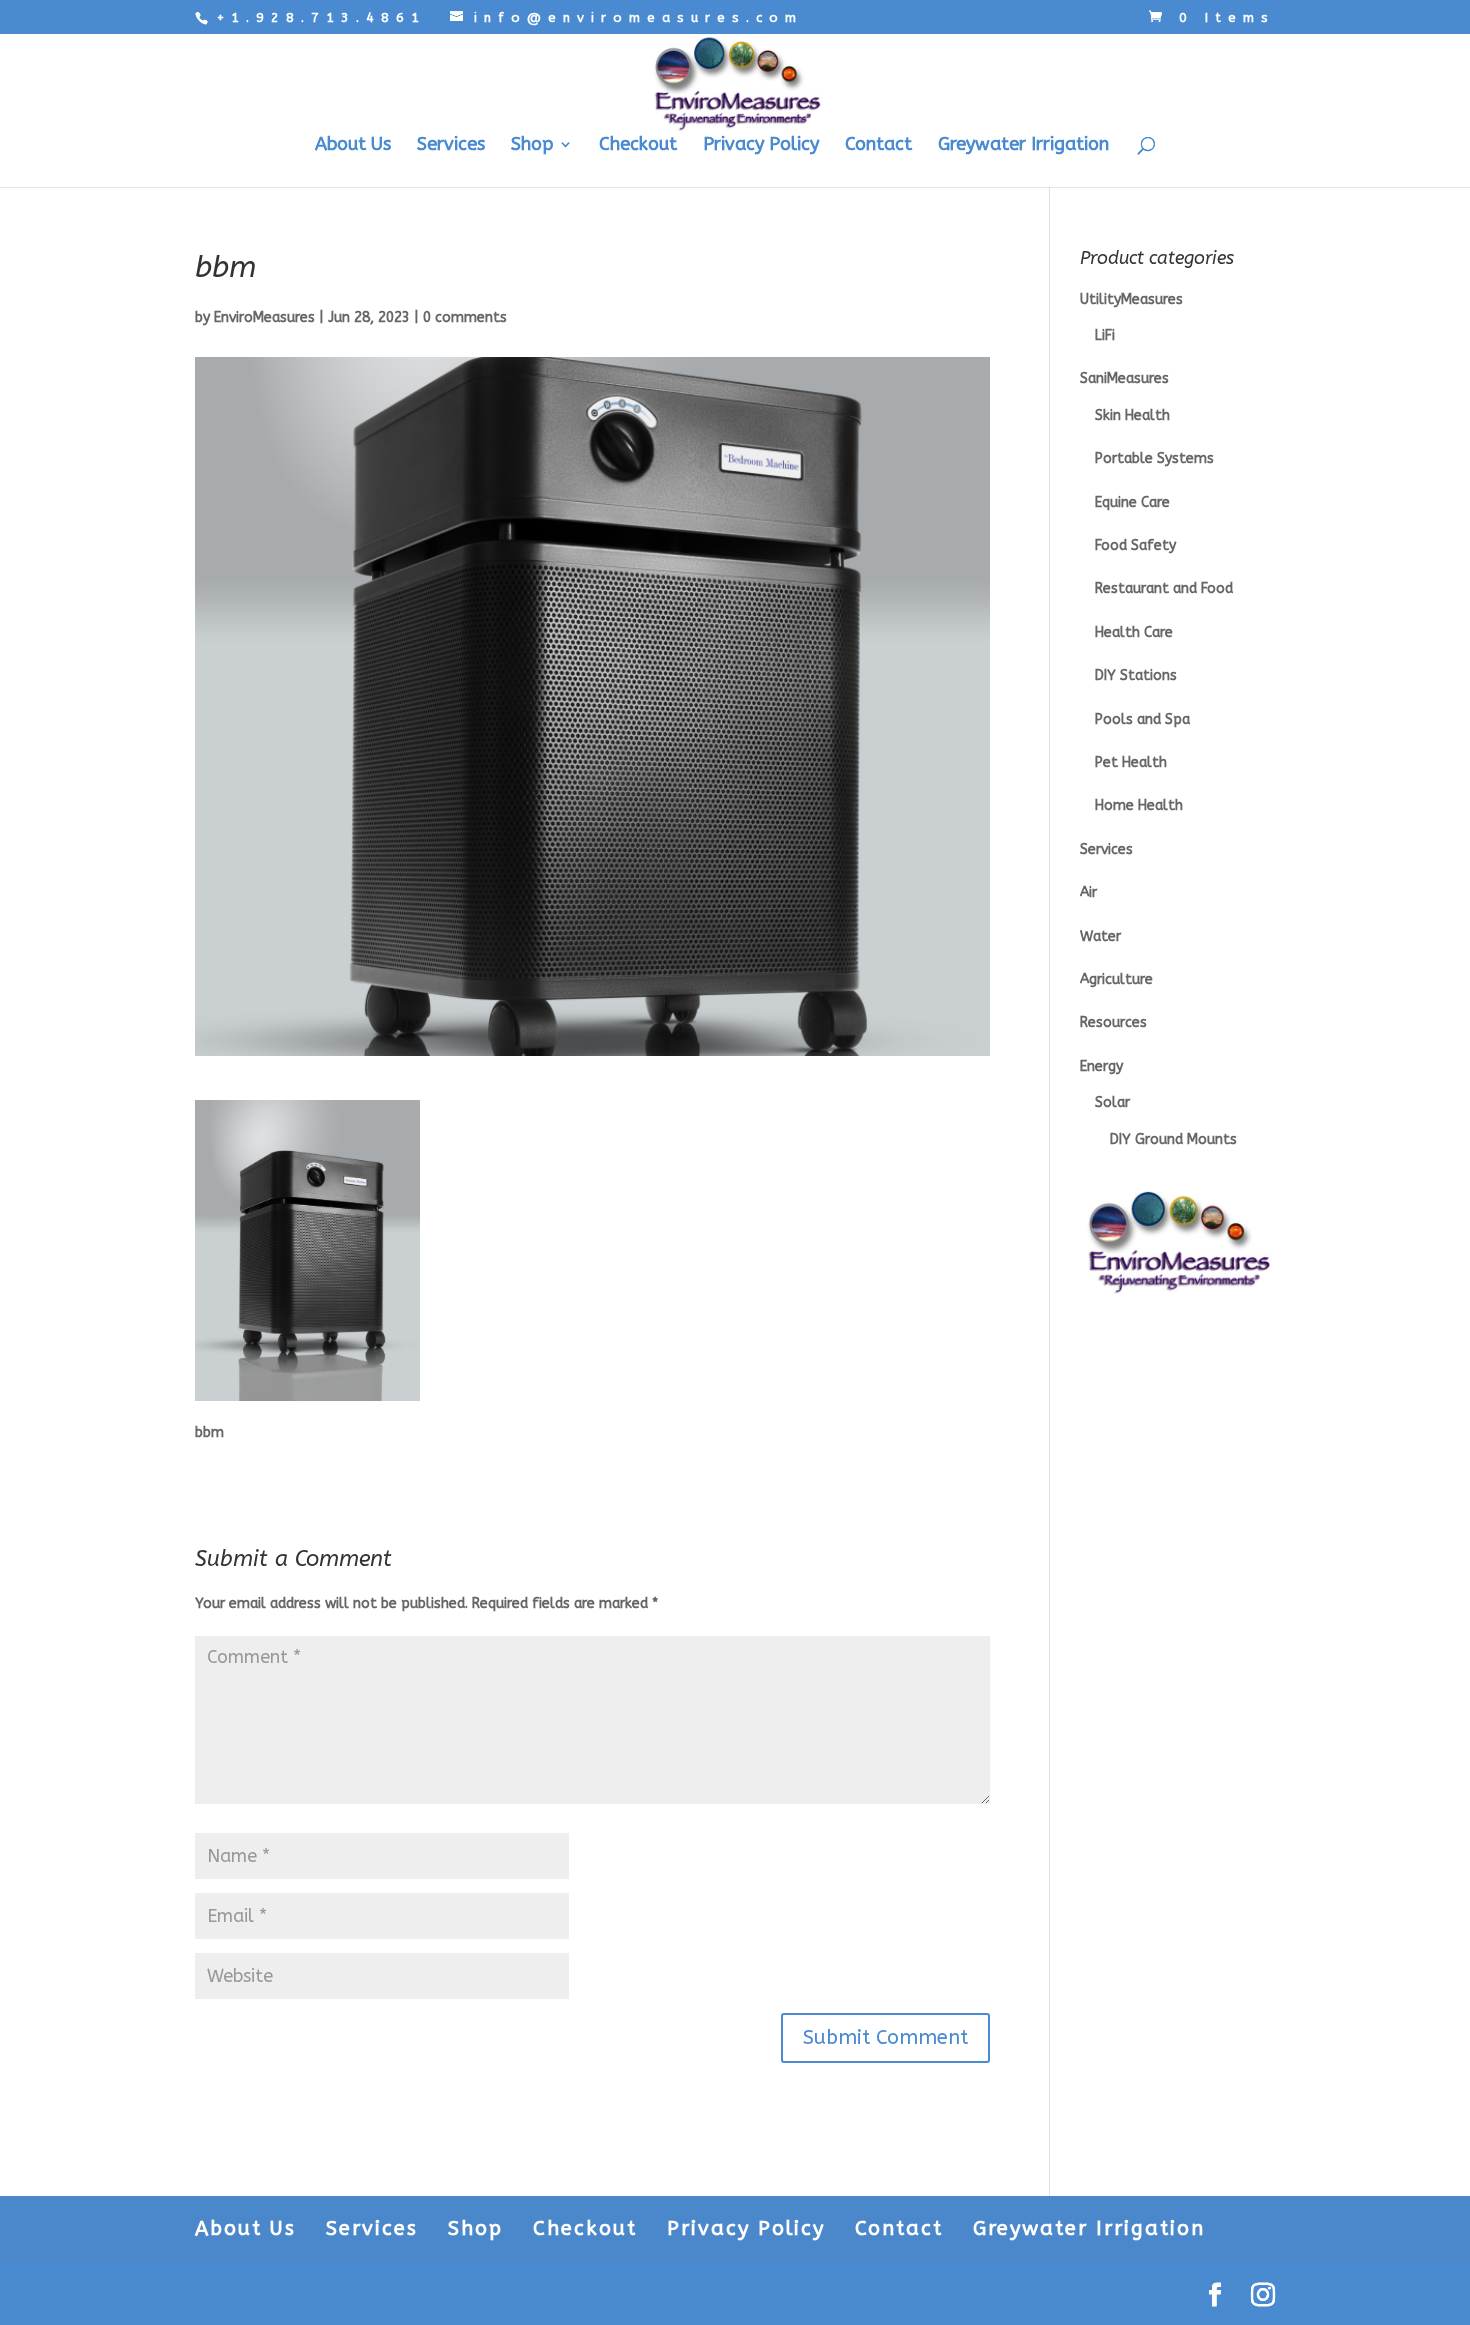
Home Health (1139, 805)
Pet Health (1131, 762)
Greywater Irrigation (1023, 146)
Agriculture (1116, 979)
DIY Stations (1136, 675)
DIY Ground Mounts (1173, 1139)
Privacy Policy (761, 146)
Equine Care (1132, 502)
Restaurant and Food (1164, 588)
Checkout (638, 146)
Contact (878, 146)
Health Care (1134, 632)
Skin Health (1132, 415)
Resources (1113, 1022)
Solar (1112, 1102)
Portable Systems (1154, 458)
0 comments (465, 317)
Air (1088, 892)
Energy (1101, 1066)
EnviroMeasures (264, 317)
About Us (353, 146)
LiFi (1105, 335)
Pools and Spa (1142, 719)
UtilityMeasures (1131, 299)
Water (1100, 936)
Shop (532, 146)
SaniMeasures (1124, 378)
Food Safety (1135, 545)
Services (451, 146)
